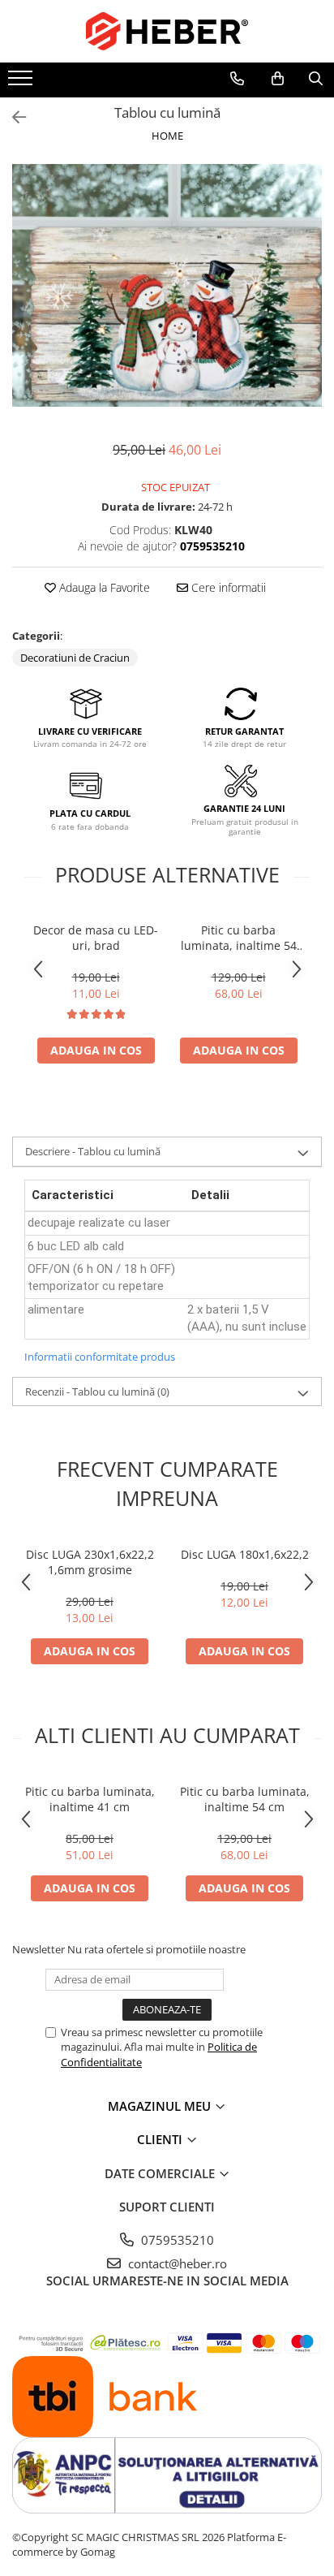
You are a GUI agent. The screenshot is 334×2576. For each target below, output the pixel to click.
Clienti (161, 2139)
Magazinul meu (161, 2106)
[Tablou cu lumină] (167, 285)
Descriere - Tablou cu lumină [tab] (93, 1151)
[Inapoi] (12, 117)
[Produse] (22, 83)
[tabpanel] (167, 285)
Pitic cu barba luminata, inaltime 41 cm (90, 1799)
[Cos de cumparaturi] (278, 79)
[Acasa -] (167, 31)
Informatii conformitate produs (100, 1357)
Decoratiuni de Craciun (75, 658)
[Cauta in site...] (316, 79)
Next (309, 302)
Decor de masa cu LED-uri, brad (96, 938)
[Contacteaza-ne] (237, 79)
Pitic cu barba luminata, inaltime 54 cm (239, 938)
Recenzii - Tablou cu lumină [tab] (97, 1392)
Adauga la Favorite (103, 587)
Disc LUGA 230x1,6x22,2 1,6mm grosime (90, 1562)
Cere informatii (227, 587)
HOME (167, 136)
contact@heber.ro (176, 2263)
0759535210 (176, 2240)
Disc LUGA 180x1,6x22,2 (245, 1554)
